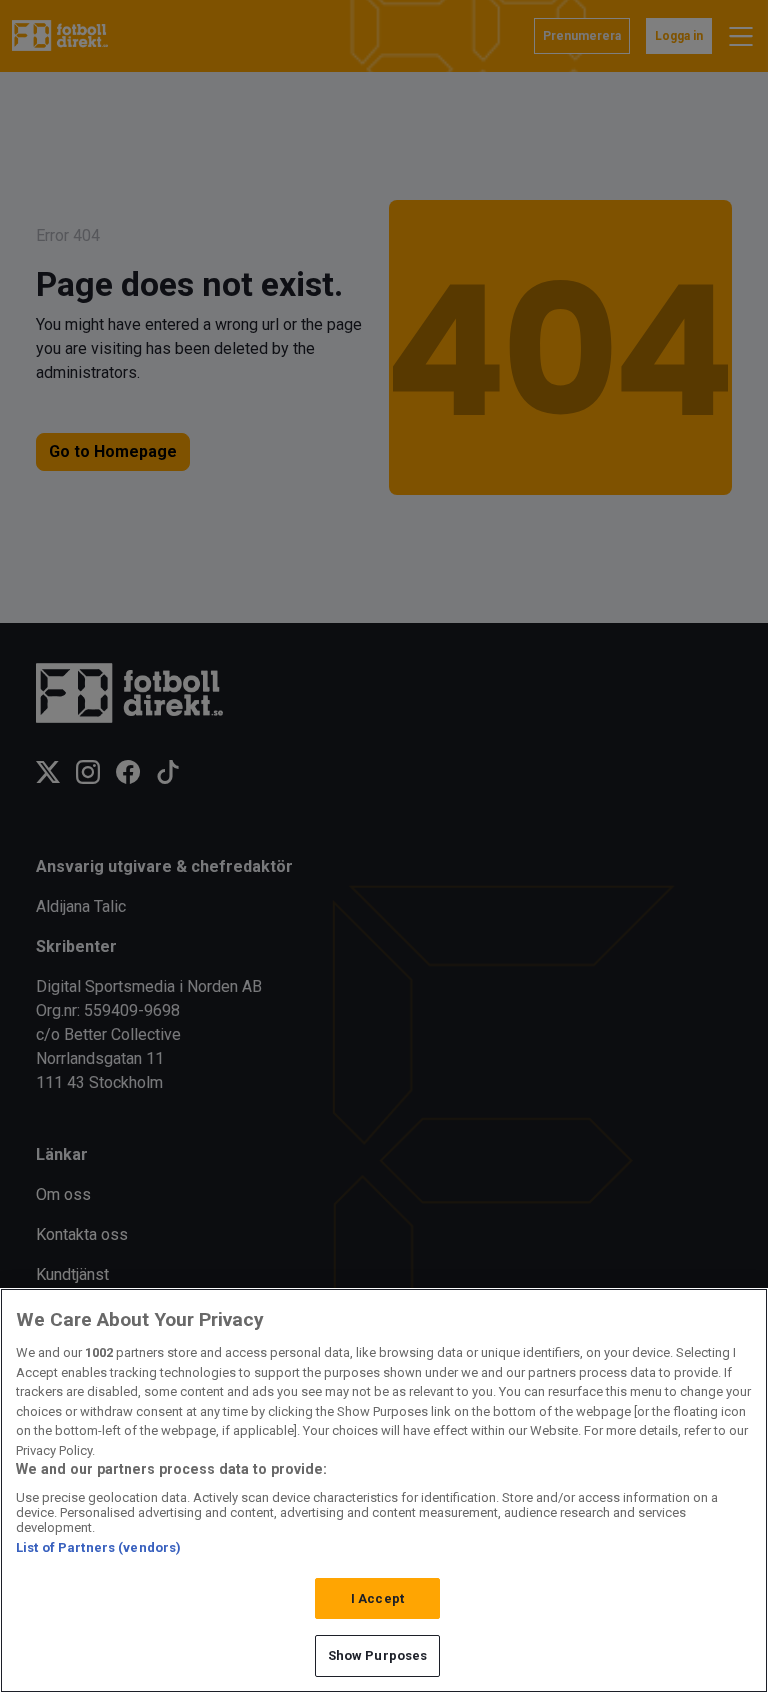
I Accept (377, 1598)
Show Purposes (378, 1655)
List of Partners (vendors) (98, 1547)
